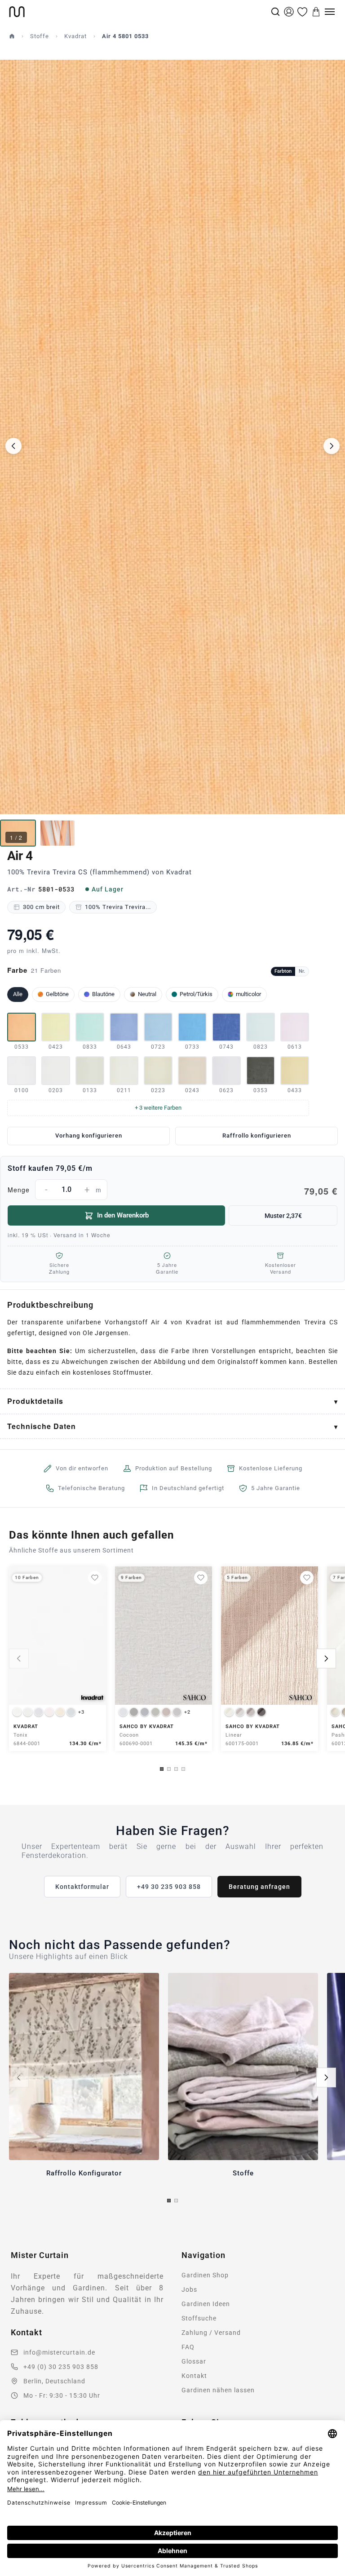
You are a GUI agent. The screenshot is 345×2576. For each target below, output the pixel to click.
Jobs (189, 2289)
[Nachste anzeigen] (326, 1659)
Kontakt (194, 2376)
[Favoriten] (302, 12)
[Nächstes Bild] (332, 446)
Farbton (283, 971)
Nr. (302, 971)
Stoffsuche (199, 2318)
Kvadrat (75, 36)
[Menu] (330, 12)
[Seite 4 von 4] (183, 1769)
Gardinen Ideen (206, 2304)
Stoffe (40, 36)
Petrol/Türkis (196, 994)
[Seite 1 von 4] (162, 1769)
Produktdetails (35, 1401)
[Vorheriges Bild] (13, 446)
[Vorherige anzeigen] (19, 1659)
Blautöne (103, 994)
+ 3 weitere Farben (158, 1108)
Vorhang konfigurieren (89, 1136)
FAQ (188, 2347)
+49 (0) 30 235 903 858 (61, 2367)
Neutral (147, 994)
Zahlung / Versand (211, 2333)
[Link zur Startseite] (139, 12)
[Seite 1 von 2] (169, 2201)
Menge (172, 1191)
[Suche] (275, 12)
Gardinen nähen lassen (218, 2390)
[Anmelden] (289, 12)
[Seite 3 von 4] (176, 1769)
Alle (18, 994)
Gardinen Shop (205, 2275)
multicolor (248, 994)
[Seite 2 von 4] (169, 1769)
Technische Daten (42, 1426)
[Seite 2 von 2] (176, 2201)
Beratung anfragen (259, 1887)
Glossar (194, 2361)
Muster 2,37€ (283, 1216)
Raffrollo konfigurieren (257, 1136)
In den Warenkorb (123, 1215)
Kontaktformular (82, 1887)
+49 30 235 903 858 (169, 1887)
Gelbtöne (57, 994)
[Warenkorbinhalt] (316, 12)
